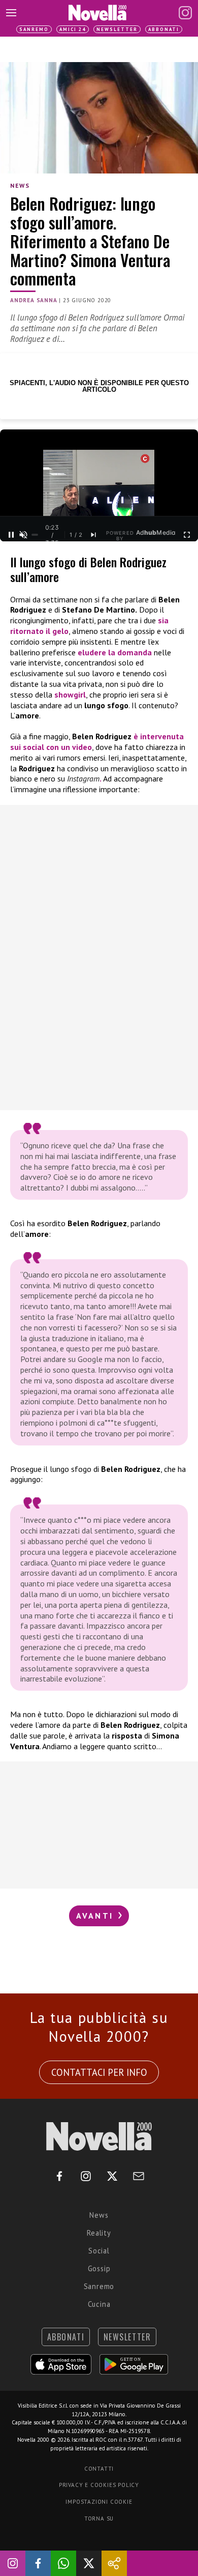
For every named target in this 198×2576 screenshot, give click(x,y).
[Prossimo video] (93, 535)
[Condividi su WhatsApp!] (63, 2563)
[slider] (35, 535)
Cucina (99, 2304)
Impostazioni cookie (99, 2502)
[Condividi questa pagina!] (114, 2563)
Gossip (99, 2268)
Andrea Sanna (34, 300)
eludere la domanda (115, 652)
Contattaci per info (99, 2072)
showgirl (70, 694)
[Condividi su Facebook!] (38, 2563)
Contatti (99, 2469)
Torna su (99, 2519)
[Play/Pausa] (11, 535)
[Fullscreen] (187, 535)
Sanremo (34, 29)
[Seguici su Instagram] (13, 2563)
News (20, 185)
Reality (99, 2233)
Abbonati (164, 29)
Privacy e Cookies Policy (99, 2485)
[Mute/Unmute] (23, 535)
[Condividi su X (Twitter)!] (89, 2563)
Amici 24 (73, 29)
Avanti (96, 1916)
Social (99, 2251)
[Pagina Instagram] (185, 13)
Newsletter (117, 29)
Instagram (83, 778)
